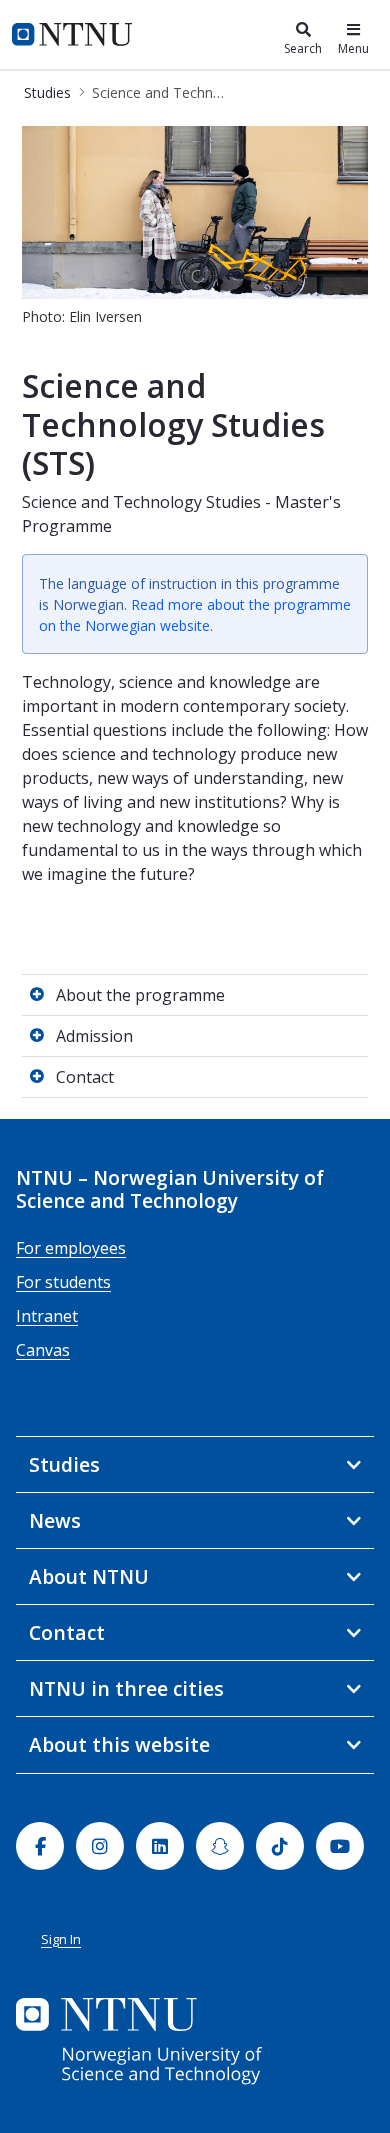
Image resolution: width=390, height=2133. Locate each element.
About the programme (140, 995)
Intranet (47, 1316)
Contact (85, 1077)
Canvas (43, 1350)
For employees (71, 1248)
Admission (94, 1036)
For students (63, 1282)
